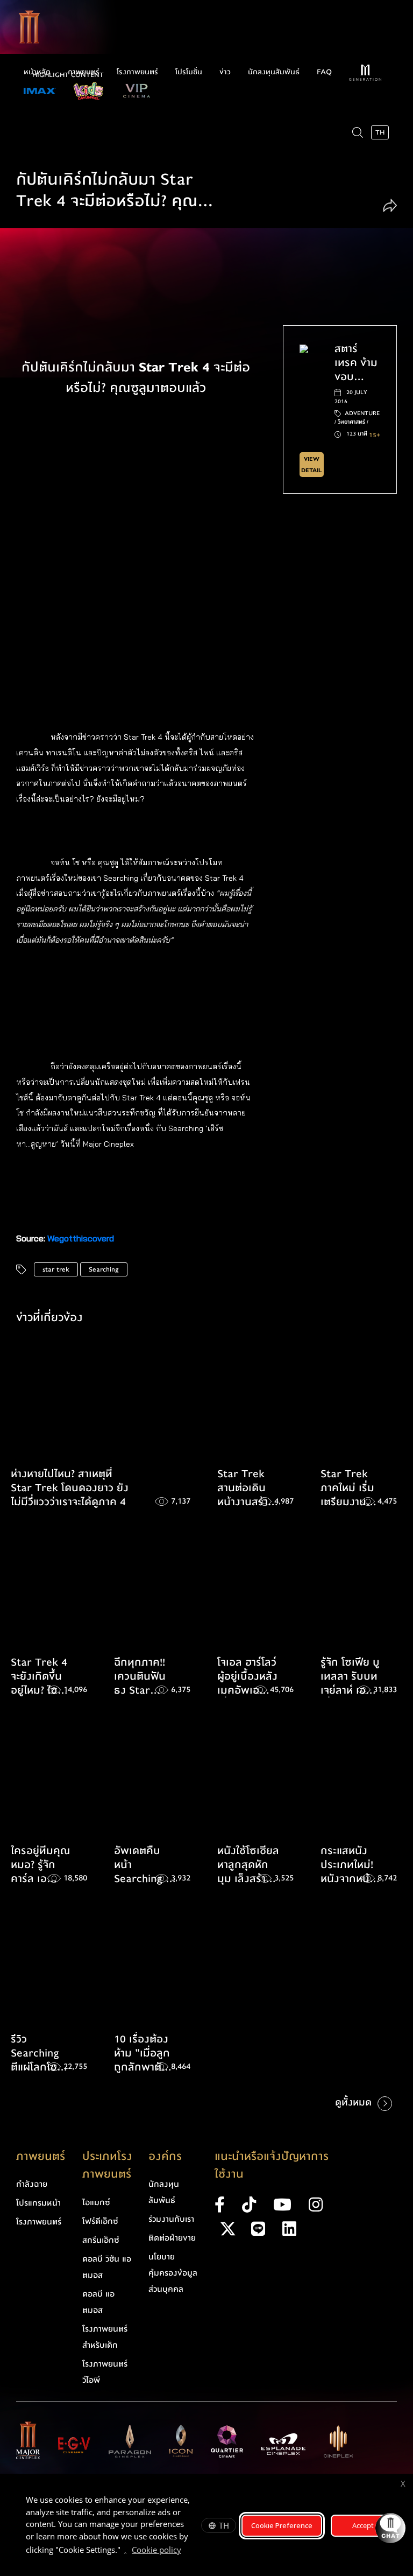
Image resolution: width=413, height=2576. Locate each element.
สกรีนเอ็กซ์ (101, 2240)
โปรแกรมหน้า (38, 2203)
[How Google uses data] (187, 2551)
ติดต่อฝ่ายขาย (172, 2238)
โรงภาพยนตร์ (137, 72)
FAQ (324, 72)
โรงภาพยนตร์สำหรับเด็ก (105, 2337)
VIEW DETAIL (311, 465)
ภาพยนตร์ (84, 72)
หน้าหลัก (37, 72)
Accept (363, 2525)
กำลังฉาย (32, 2184)
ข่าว (225, 72)
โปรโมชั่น (189, 72)
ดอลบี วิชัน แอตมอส (107, 2267)
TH (224, 2525)
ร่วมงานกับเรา (171, 2219)
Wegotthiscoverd (81, 1238)
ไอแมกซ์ (96, 2202)
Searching (104, 1269)
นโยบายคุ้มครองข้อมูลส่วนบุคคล (173, 2273)
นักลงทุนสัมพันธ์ (274, 72)
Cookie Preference (282, 2525)
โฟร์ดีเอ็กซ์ (100, 2221)
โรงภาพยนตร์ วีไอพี (105, 2372)
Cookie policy (156, 2550)
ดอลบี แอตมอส (98, 2302)
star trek (56, 1269)
